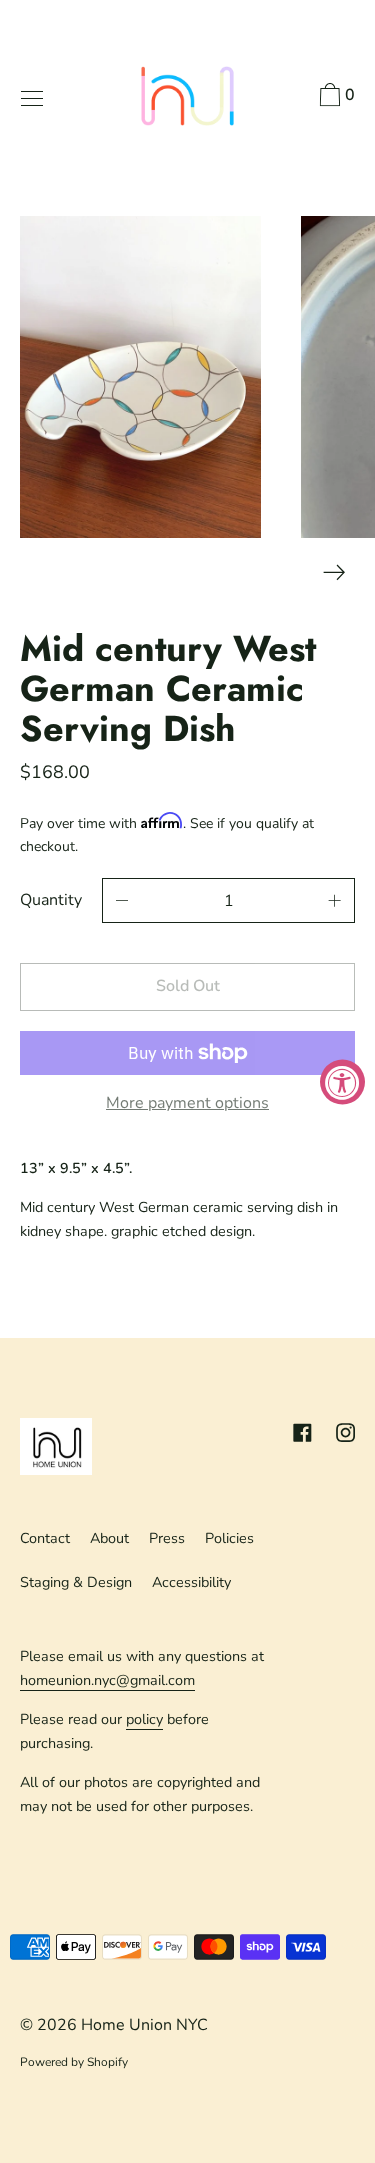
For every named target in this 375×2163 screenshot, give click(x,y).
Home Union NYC (144, 2025)
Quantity (51, 900)
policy (144, 1719)
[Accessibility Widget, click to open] (342, 1081)
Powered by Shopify (74, 2062)
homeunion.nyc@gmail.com (107, 1680)
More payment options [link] (187, 1103)
